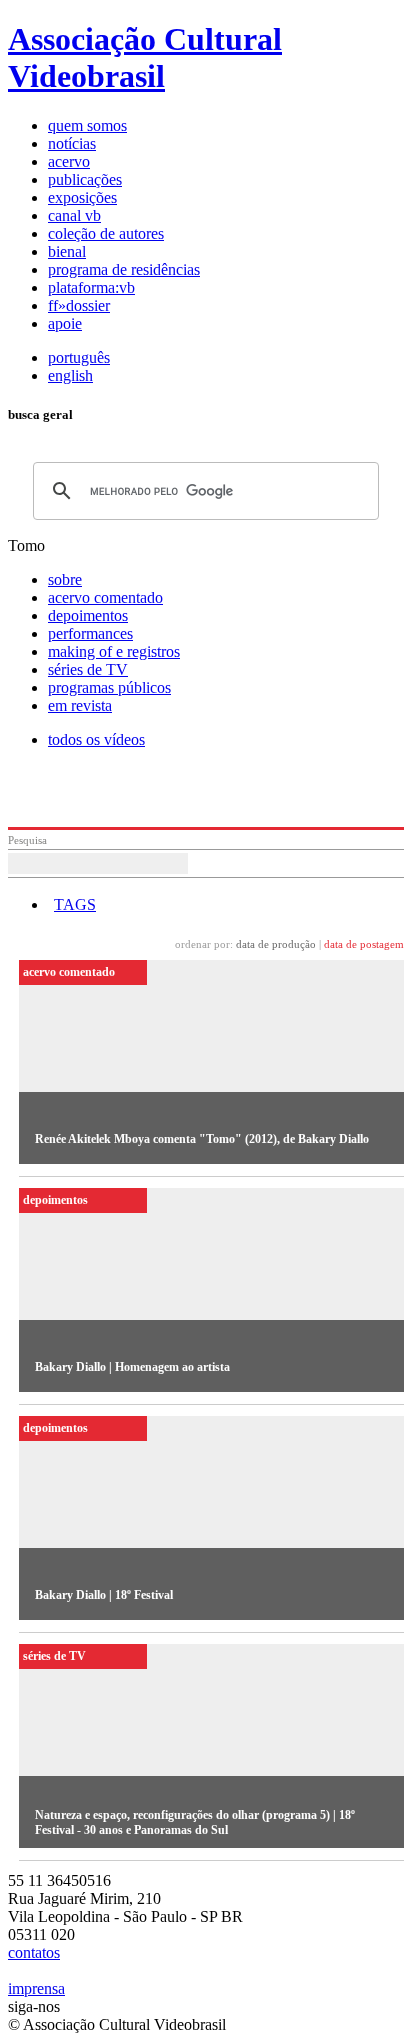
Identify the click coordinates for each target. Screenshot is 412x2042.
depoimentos (88, 615)
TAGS (75, 904)
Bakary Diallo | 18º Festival (104, 1595)
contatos (34, 1952)
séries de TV (88, 669)
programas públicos (109, 687)
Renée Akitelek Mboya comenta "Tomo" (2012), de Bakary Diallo (202, 1139)
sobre (65, 579)
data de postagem (364, 944)
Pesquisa (27, 840)
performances (90, 633)
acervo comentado (105, 597)
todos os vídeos (96, 739)
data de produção (276, 944)
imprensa (36, 1988)
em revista (80, 705)
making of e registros (114, 651)
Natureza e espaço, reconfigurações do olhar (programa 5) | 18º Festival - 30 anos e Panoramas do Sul (195, 1822)
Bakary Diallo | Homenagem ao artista (132, 1367)
